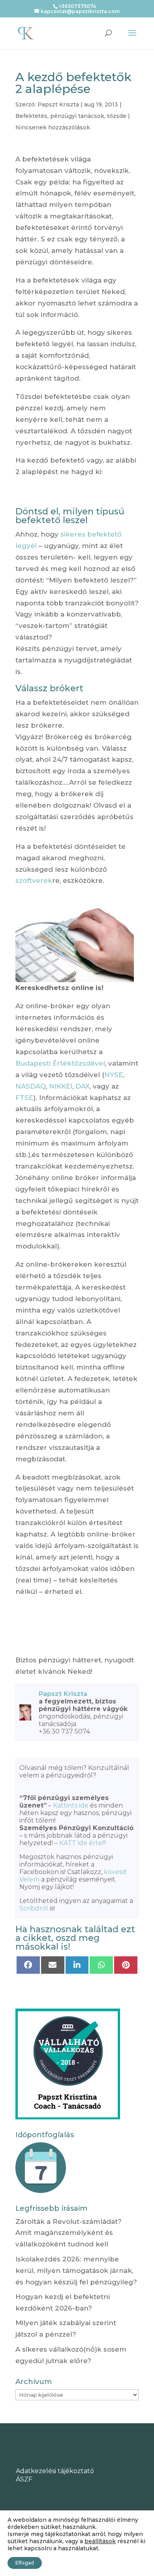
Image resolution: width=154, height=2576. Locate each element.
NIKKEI (61, 1086)
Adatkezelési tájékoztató (55, 2471)
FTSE (24, 1098)
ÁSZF (24, 2479)
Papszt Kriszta (58, 104)
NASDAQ (31, 1086)
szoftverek (34, 880)
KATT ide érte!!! (83, 1843)
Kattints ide (71, 1805)
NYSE (114, 1075)
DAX (83, 1086)
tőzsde (117, 116)
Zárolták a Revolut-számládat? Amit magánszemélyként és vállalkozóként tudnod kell (69, 2233)
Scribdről (34, 1908)
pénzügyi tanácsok (77, 116)
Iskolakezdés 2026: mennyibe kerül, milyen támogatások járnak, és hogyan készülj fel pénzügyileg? (76, 2271)
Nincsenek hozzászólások (53, 127)
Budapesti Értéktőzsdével (60, 1063)
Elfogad (25, 2563)
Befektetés (31, 116)
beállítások (100, 2541)
